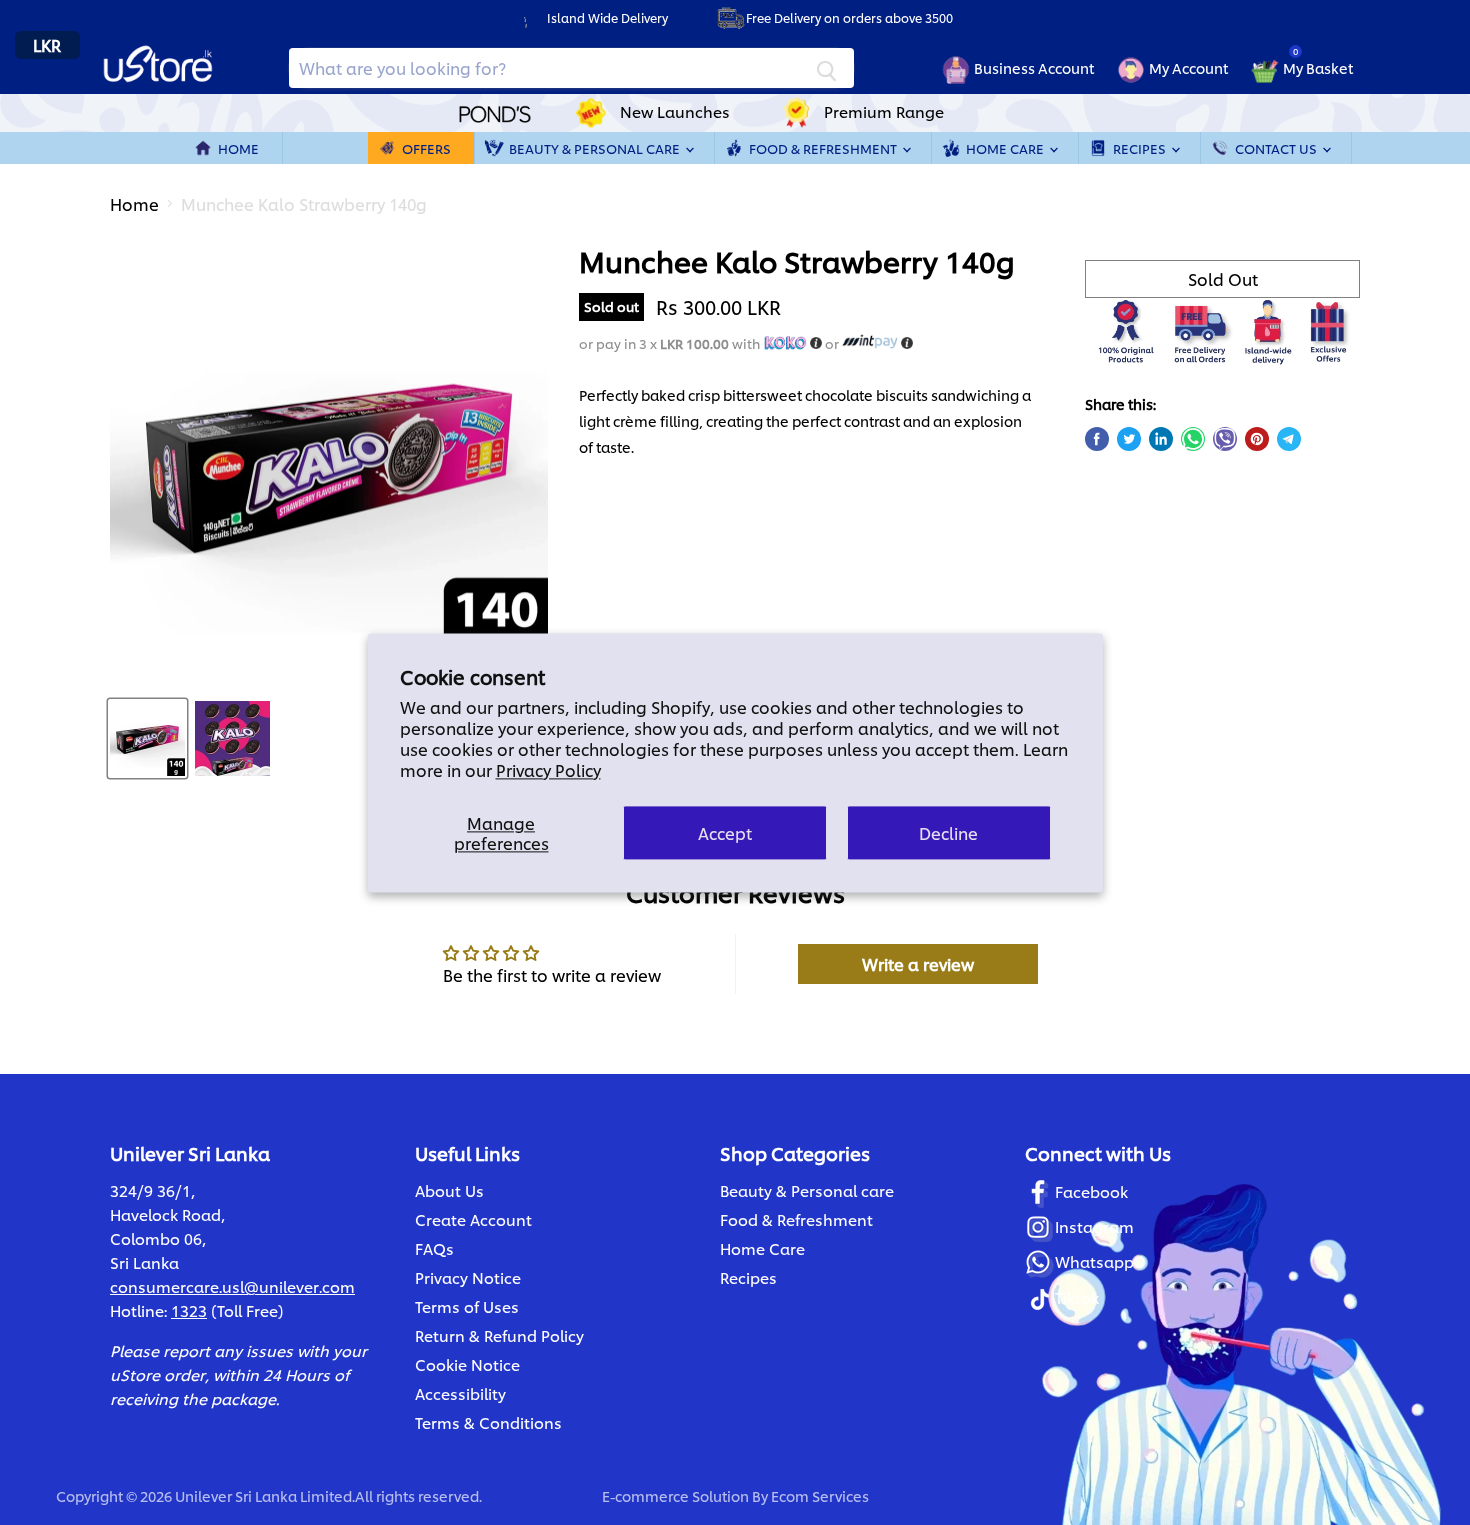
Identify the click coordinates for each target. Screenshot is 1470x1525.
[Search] (827, 68)
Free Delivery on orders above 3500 (849, 17)
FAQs (434, 1248)
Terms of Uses (467, 1306)
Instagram (1094, 1226)
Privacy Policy (548, 769)
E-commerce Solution (675, 1495)
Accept (725, 832)
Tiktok (1077, 1297)
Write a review (918, 963)
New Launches (675, 111)
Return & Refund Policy (499, 1335)
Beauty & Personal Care (596, 148)
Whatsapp (1094, 1261)
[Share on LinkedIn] (1161, 439)
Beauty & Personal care (807, 1190)
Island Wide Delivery (607, 17)
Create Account (473, 1219)
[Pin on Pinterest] (1257, 439)
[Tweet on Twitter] (1129, 439)
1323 (189, 1310)
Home (238, 148)
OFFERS (426, 148)
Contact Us (1277, 148)
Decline (948, 832)
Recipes (1141, 148)
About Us (449, 1190)
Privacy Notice (468, 1277)
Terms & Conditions (488, 1422)
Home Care (1006, 148)
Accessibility (460, 1393)
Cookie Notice (467, 1364)
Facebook (1091, 1191)
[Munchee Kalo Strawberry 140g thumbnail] (147, 738)
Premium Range (884, 111)
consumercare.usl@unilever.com (232, 1286)
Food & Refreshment (824, 148)
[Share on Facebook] (1097, 439)
